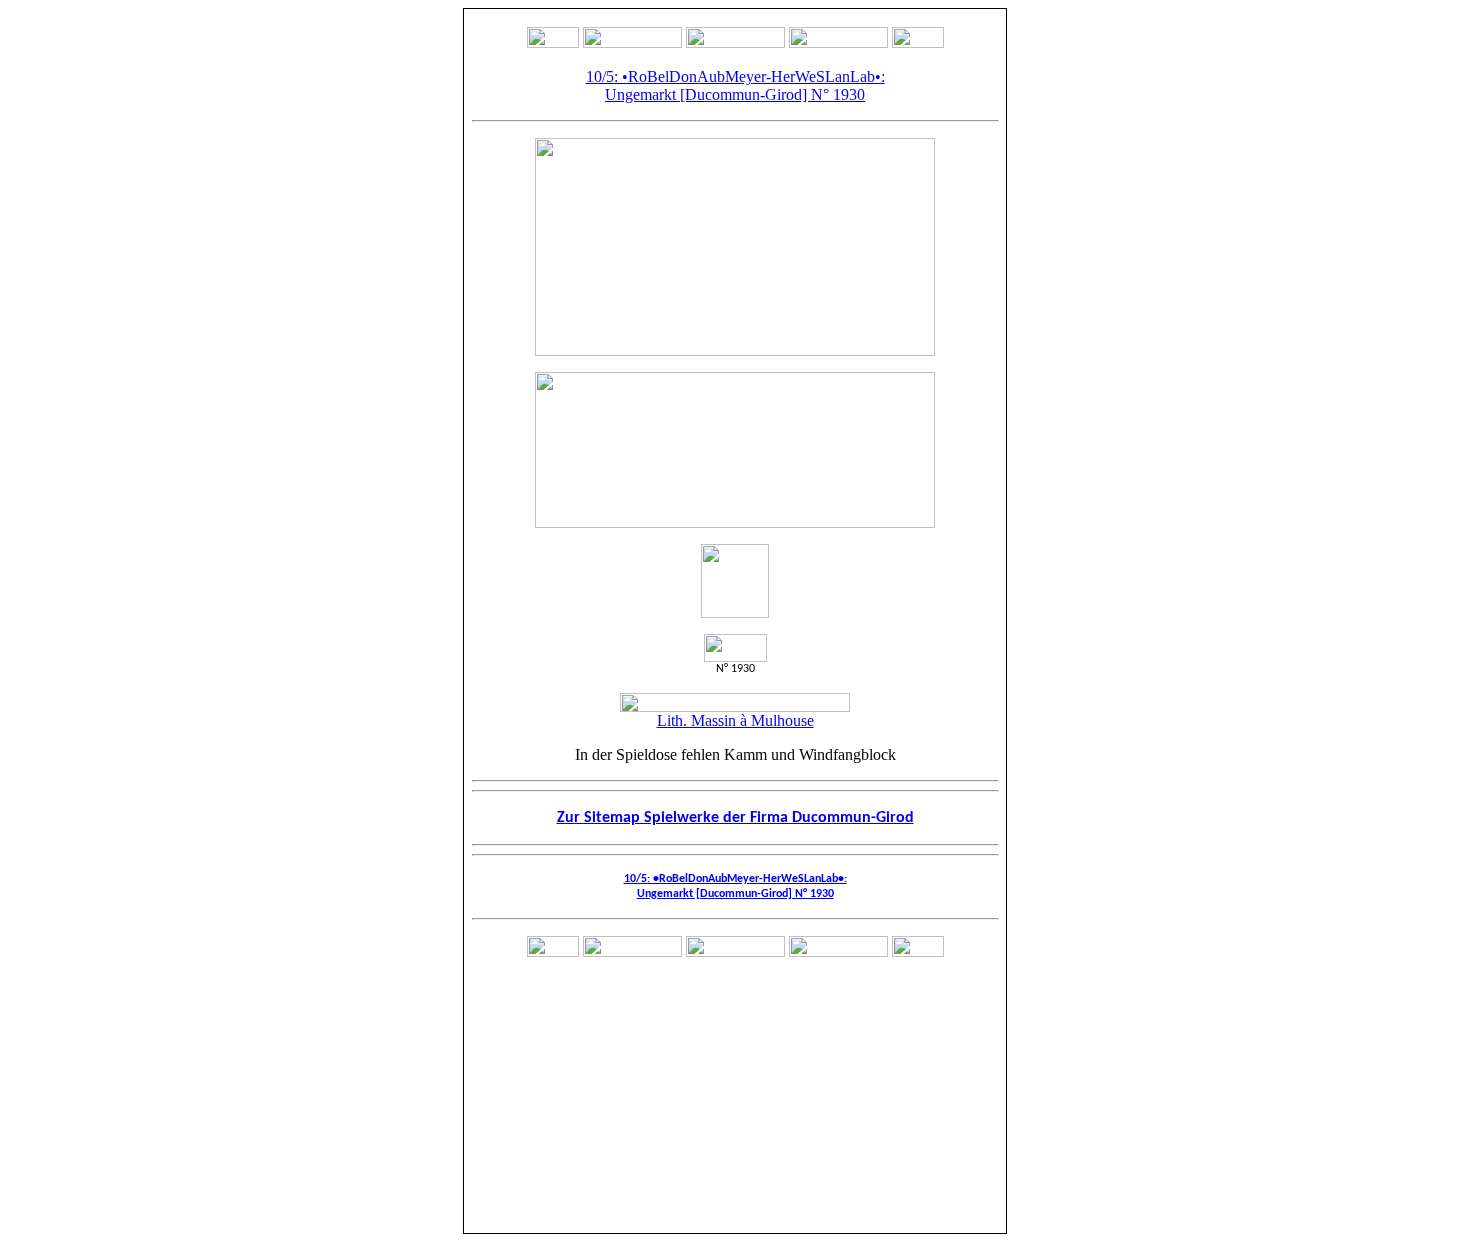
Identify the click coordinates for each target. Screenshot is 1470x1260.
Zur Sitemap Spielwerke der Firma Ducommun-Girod (735, 818)
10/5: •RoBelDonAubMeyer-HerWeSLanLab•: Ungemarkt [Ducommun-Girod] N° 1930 (735, 85)
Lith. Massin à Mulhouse (735, 720)
